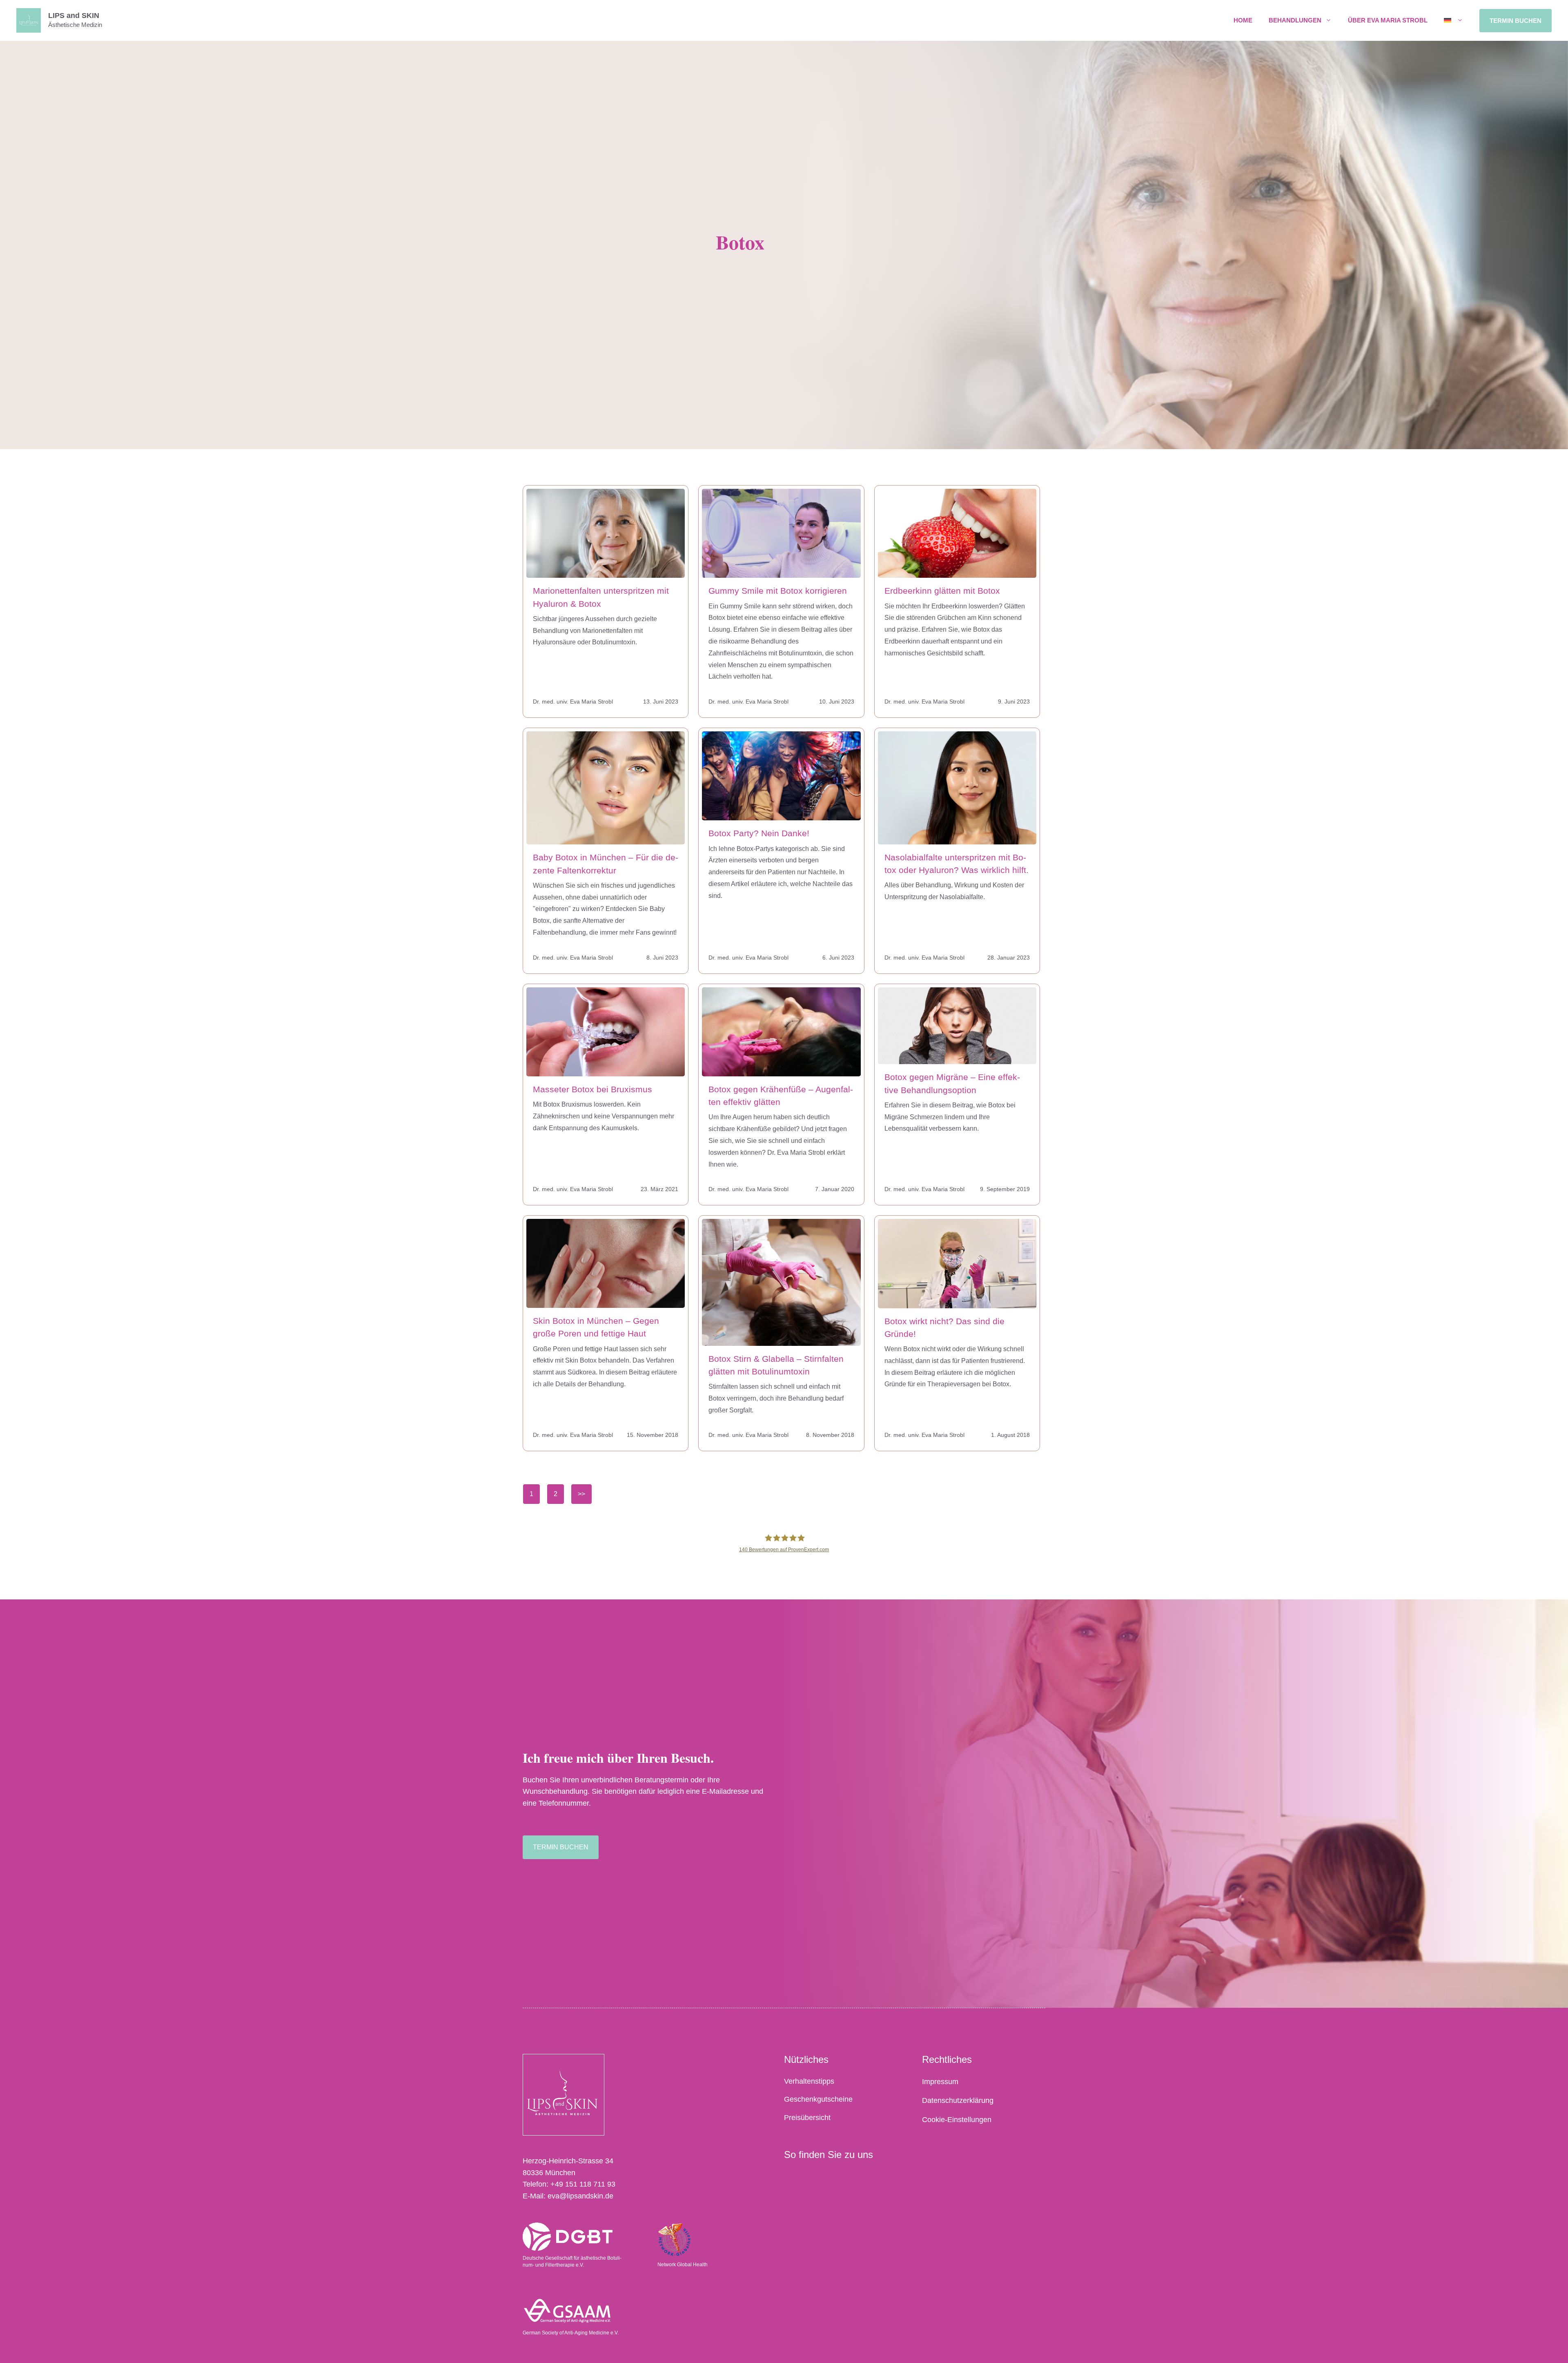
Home (1243, 20)
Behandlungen (1295, 20)
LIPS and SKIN (74, 16)
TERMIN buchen (1516, 21)
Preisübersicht (807, 2118)
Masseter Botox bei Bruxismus (592, 1089)
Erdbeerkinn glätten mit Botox (942, 591)
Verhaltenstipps (809, 2081)
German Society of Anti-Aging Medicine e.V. (571, 2333)
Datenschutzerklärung (958, 2100)
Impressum (940, 2082)
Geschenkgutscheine (818, 2099)
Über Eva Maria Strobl (1388, 20)
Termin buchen (561, 1847)
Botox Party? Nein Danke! (759, 833)
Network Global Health (683, 2265)
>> (581, 1494)
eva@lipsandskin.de (580, 2196)
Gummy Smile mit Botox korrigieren (778, 591)
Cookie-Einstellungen (957, 2120)
